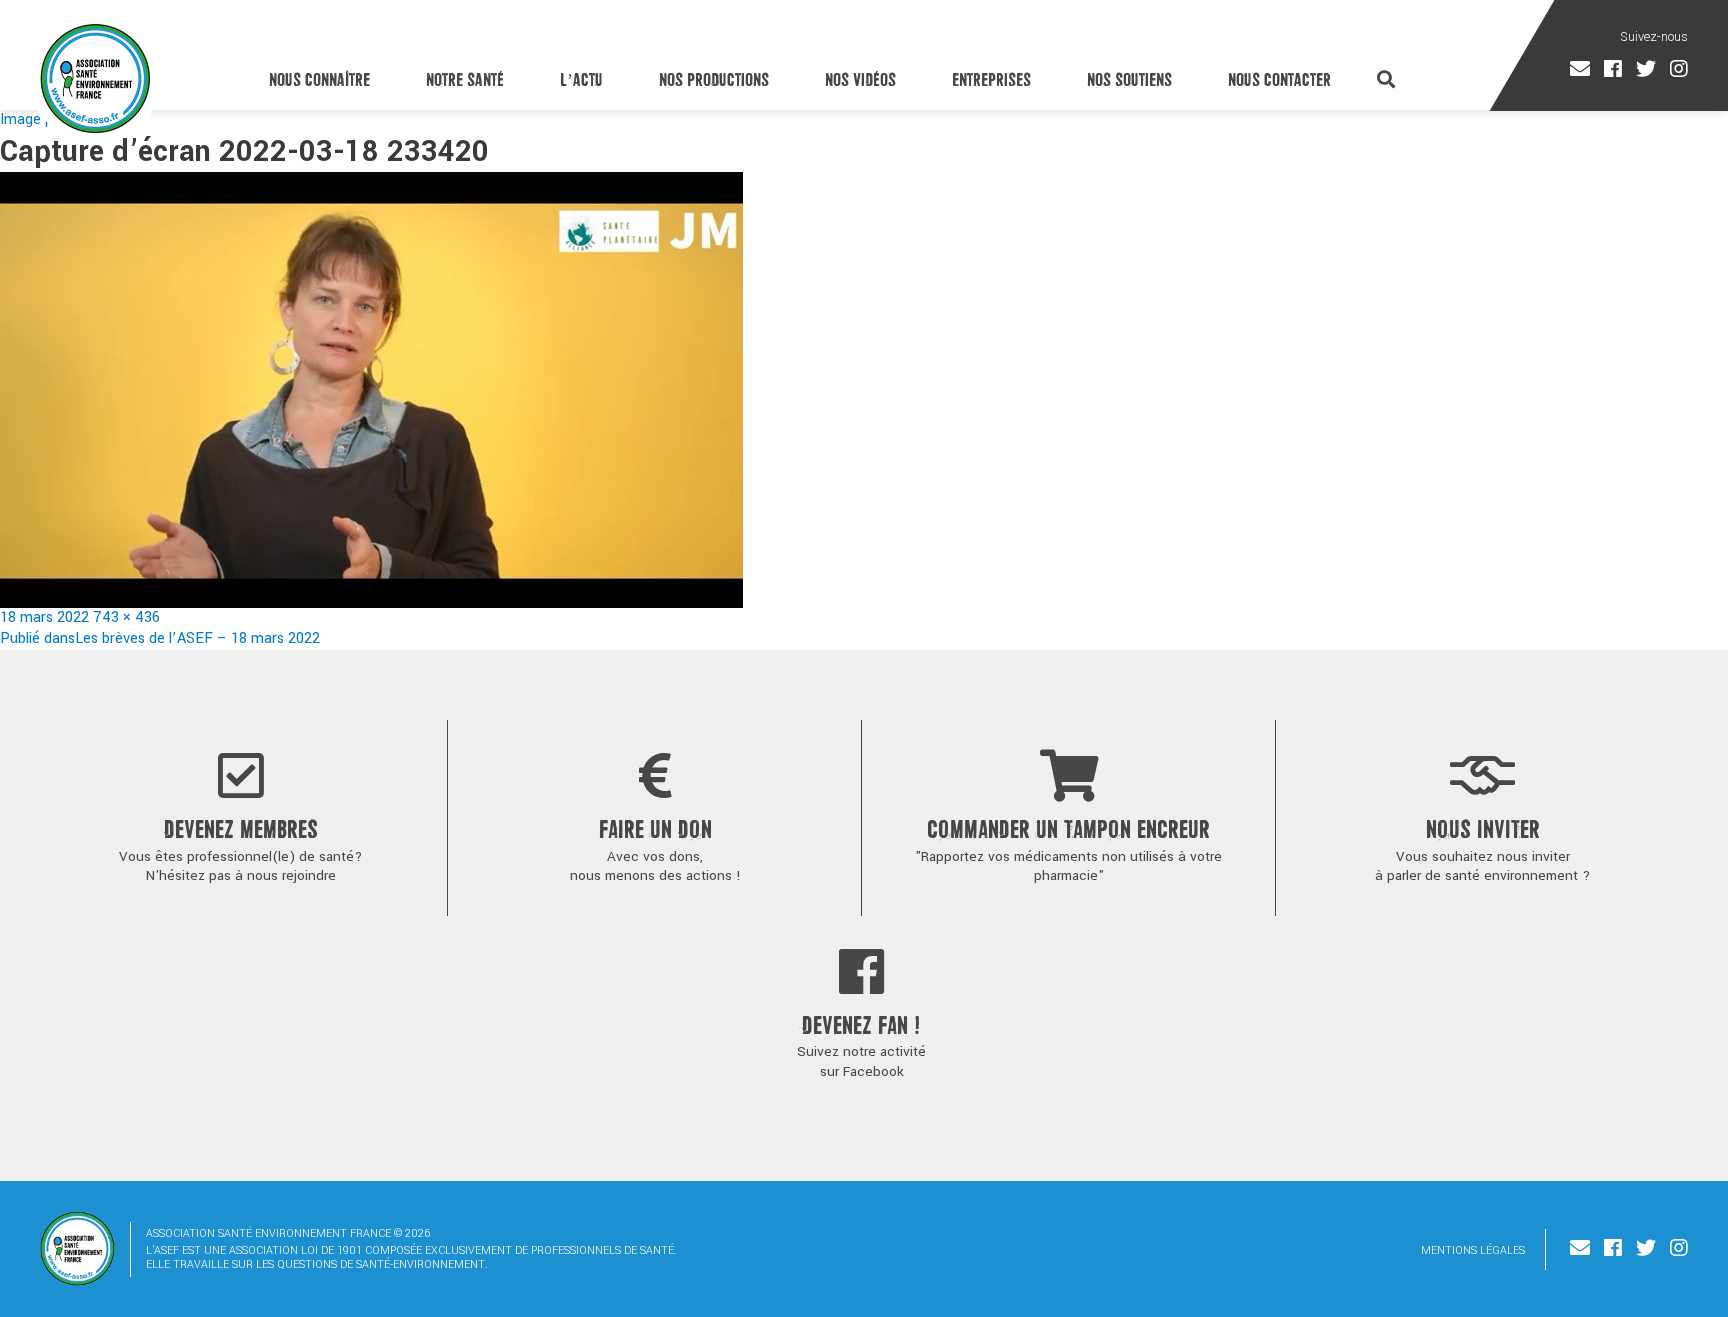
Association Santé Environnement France (95, 78)
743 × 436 (126, 617)
